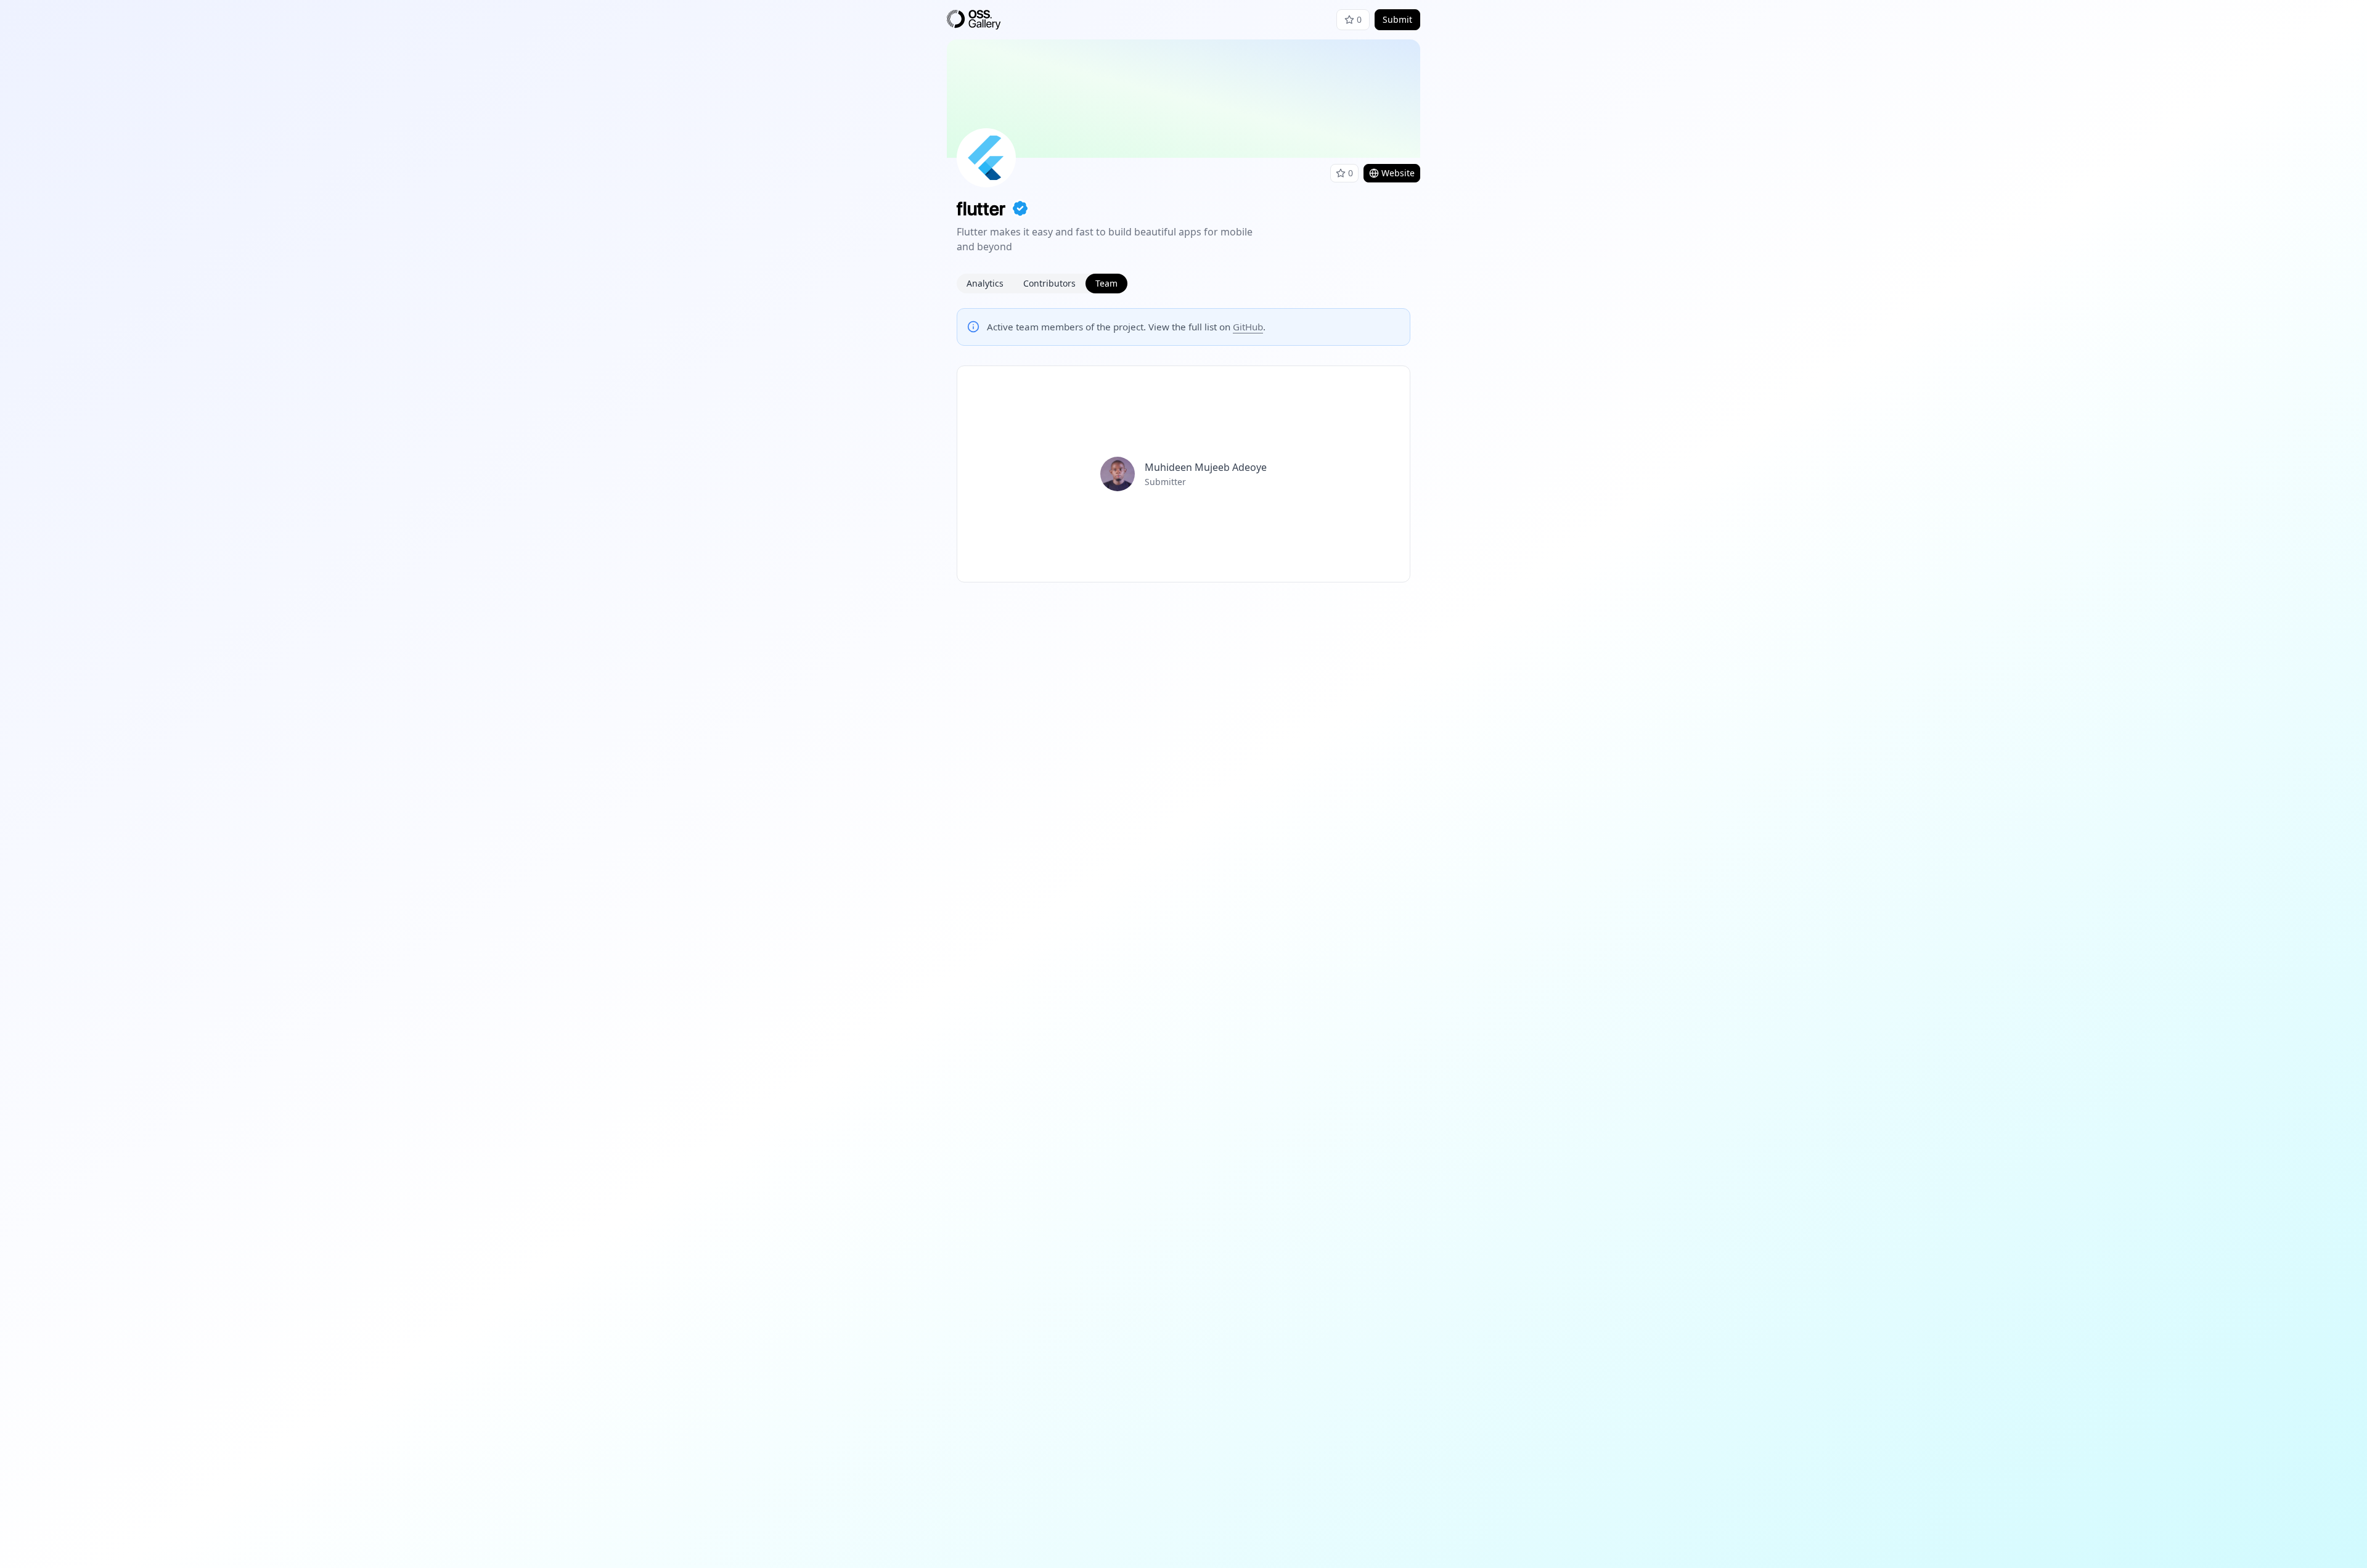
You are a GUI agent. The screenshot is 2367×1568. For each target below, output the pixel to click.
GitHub (1248, 327)
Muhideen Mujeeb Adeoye (1206, 467)
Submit (1397, 19)
